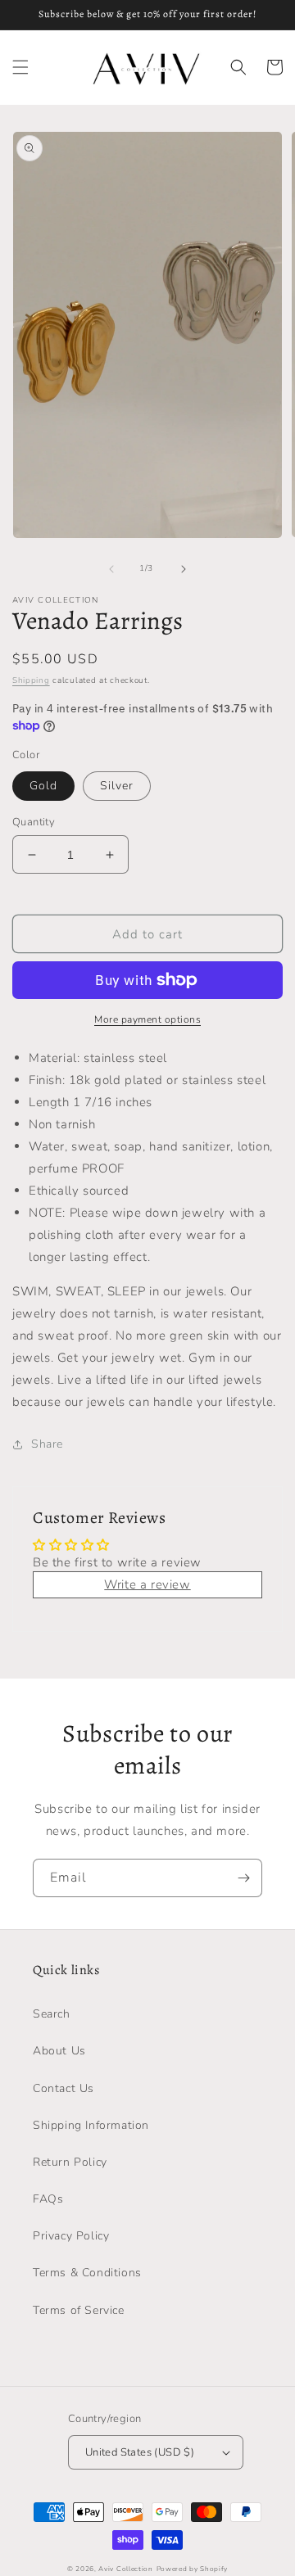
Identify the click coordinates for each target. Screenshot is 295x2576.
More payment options (147, 1019)
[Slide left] (111, 569)
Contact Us (64, 2088)
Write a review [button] (147, 1584)
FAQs (48, 2199)
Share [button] (47, 1444)
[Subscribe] (243, 1878)
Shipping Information (91, 2125)
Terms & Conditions (87, 2273)
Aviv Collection (126, 2569)
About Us (59, 2051)
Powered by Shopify (193, 2569)
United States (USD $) (140, 2452)
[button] (20, 67)
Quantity (34, 822)
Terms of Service (79, 2310)
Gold (43, 786)
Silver (117, 786)
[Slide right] (184, 569)
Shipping (31, 680)
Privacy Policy (71, 2236)
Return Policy (70, 2162)
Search (52, 2014)
